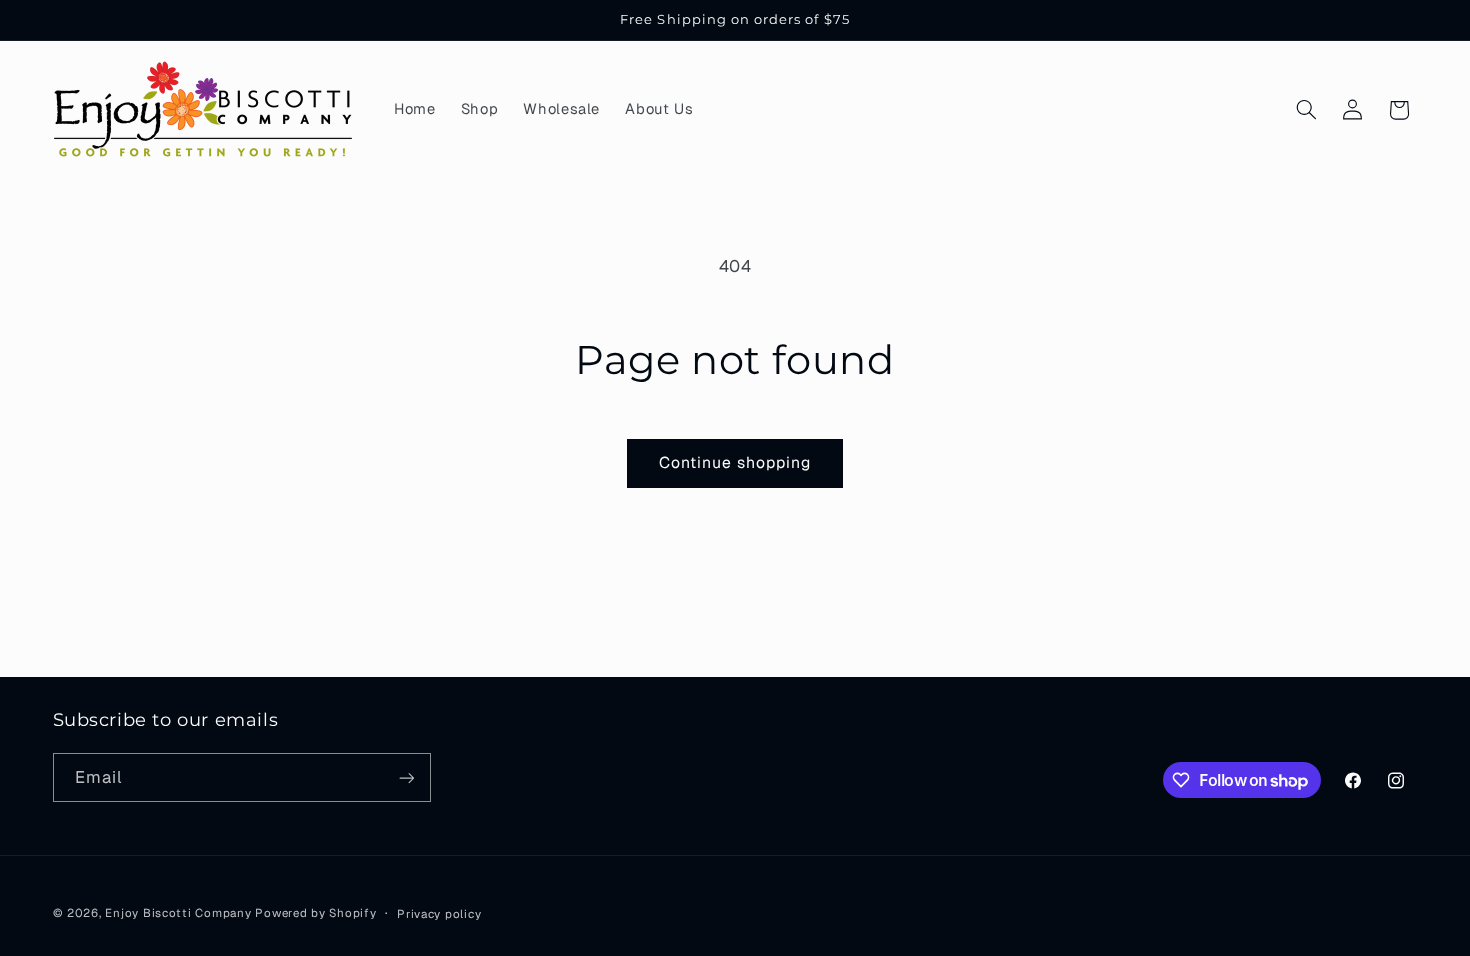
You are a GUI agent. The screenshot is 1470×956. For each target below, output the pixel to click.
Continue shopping (735, 462)
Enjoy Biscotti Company (178, 912)
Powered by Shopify (315, 912)
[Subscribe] (406, 777)
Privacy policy (439, 913)
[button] (1306, 110)
